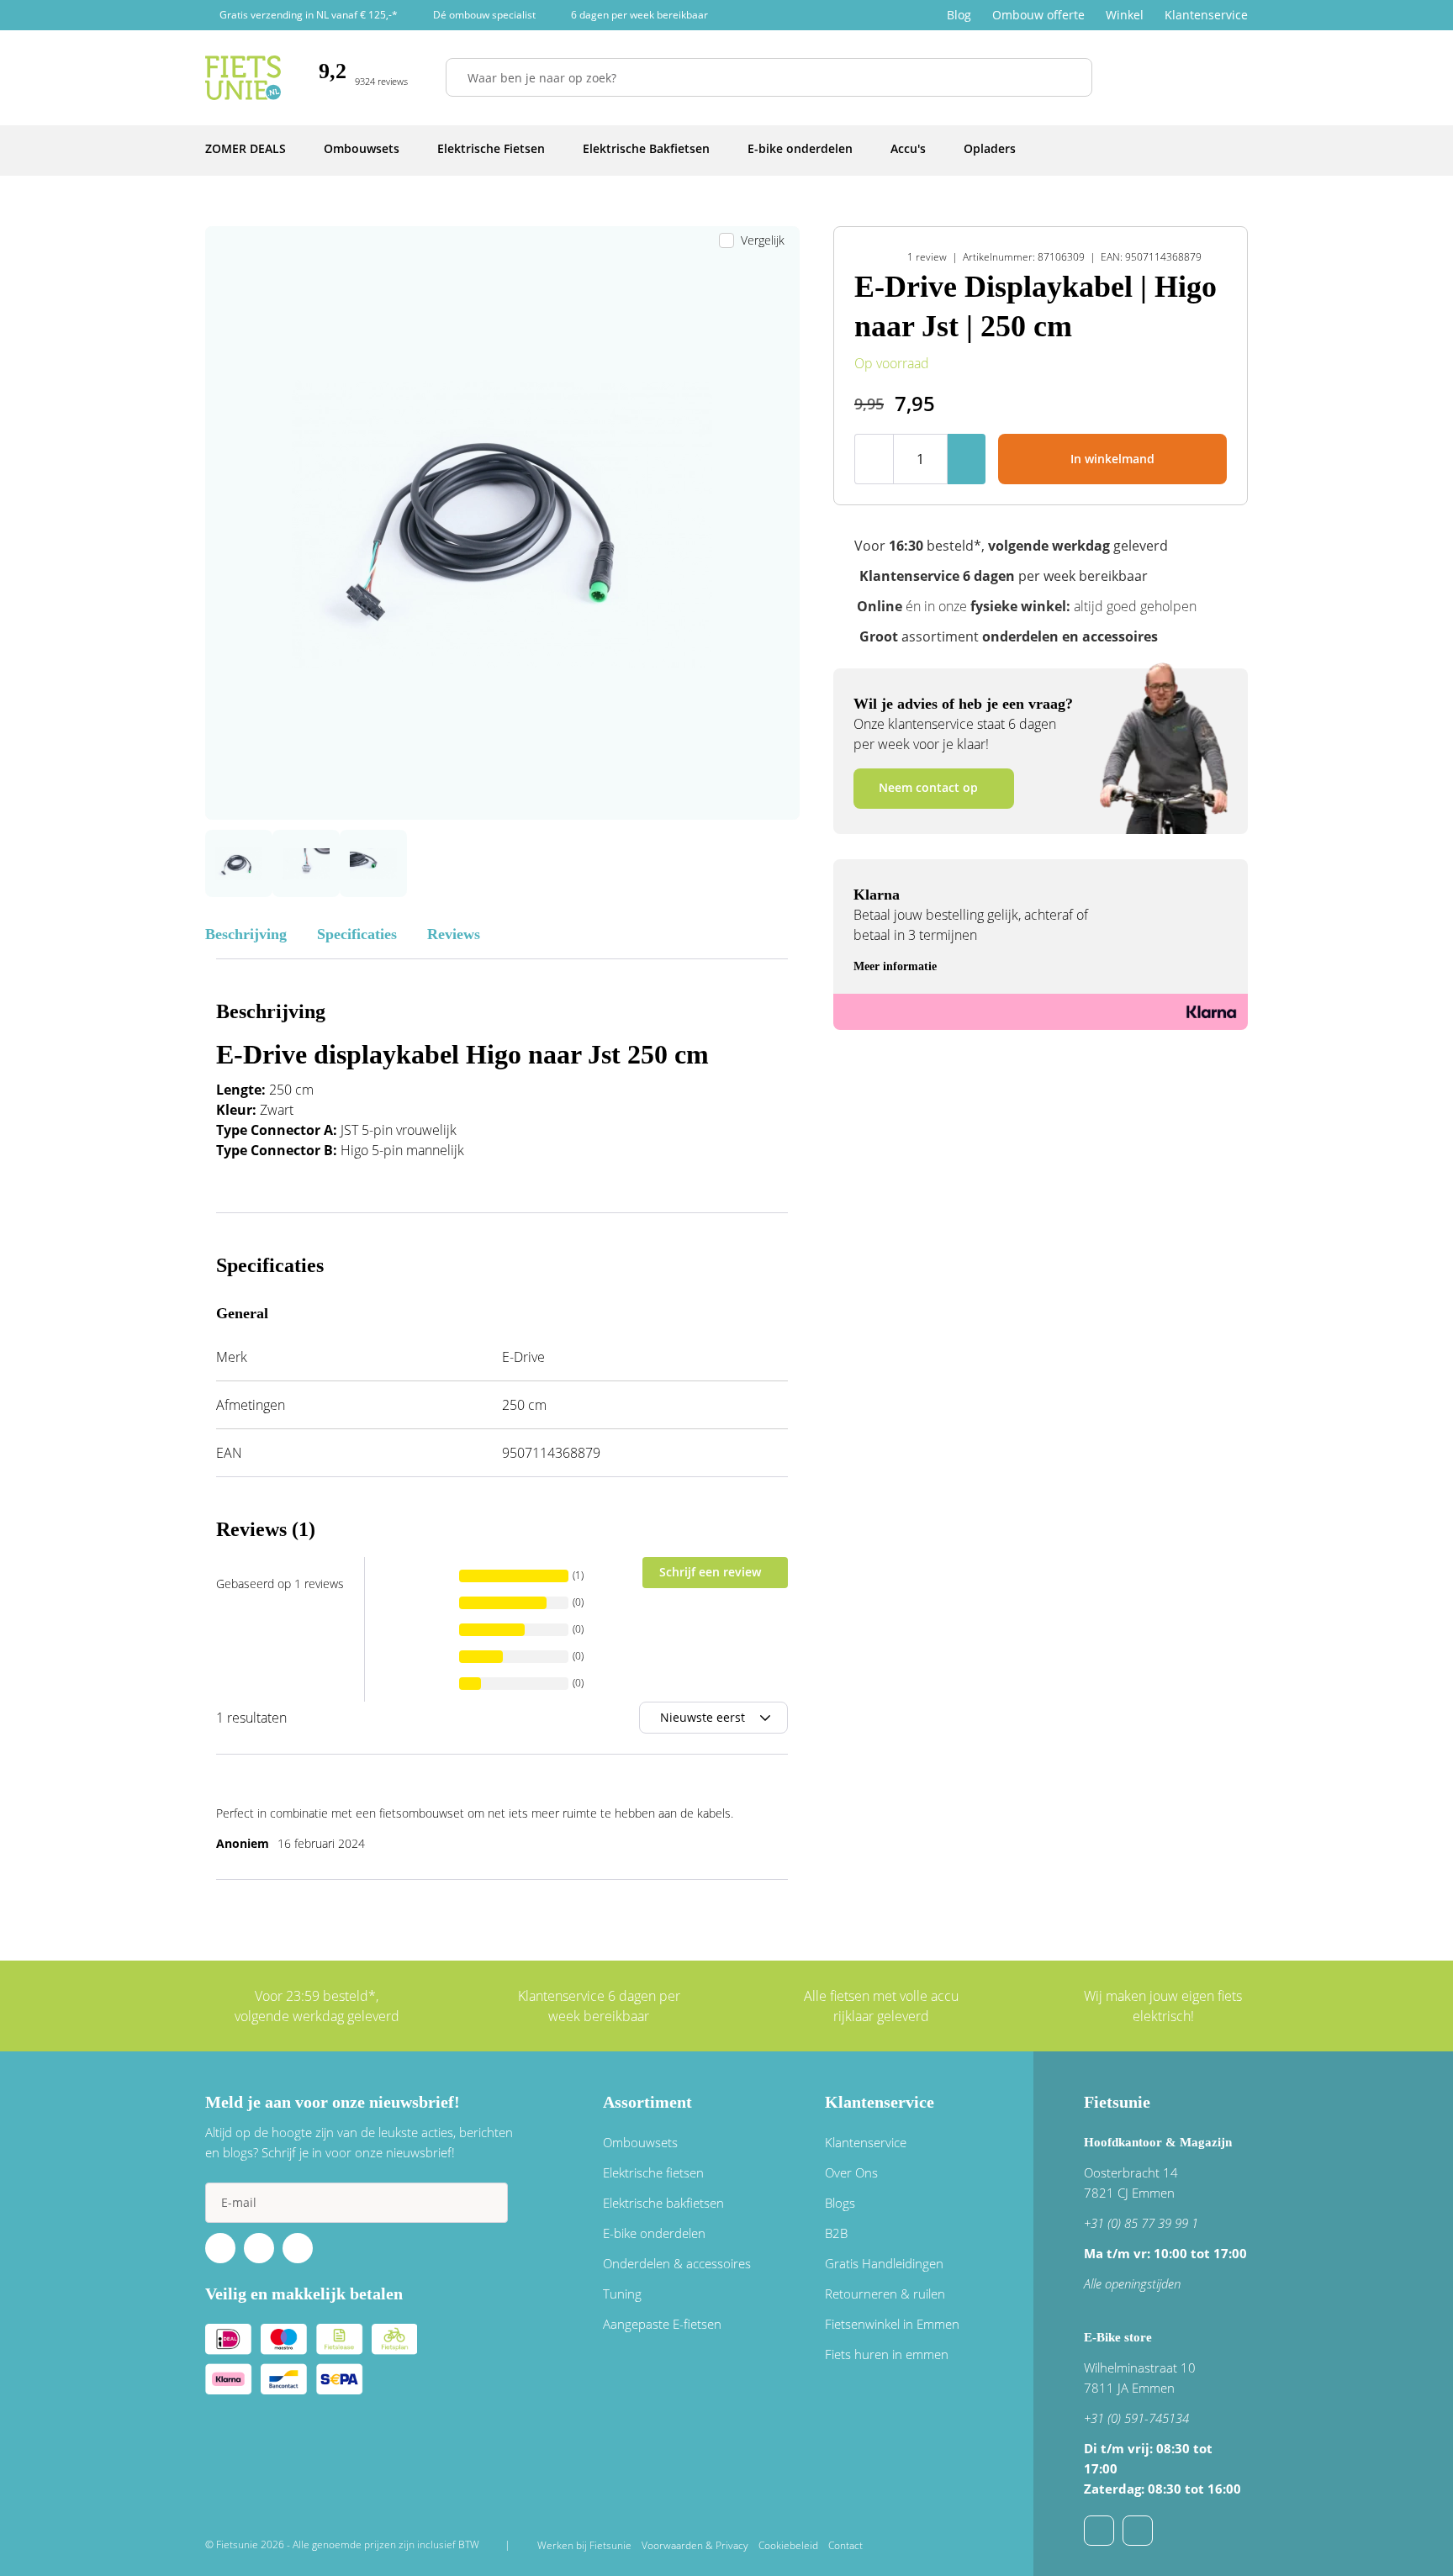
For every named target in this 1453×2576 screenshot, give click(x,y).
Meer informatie (895, 966)
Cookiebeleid (788, 2545)
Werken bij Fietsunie (584, 2545)
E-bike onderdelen (654, 2233)
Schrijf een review (710, 1572)
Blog (959, 15)
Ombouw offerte (1038, 15)
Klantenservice (1206, 15)
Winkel (1125, 15)
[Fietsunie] (243, 78)
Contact (845, 2545)
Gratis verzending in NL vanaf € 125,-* (309, 15)
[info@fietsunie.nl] (1099, 2531)
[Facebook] (220, 2248)
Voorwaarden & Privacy (695, 2545)
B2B (836, 2233)
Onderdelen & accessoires (677, 2263)
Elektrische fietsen (653, 2172)
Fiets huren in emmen (887, 2354)
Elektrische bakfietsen (663, 2203)
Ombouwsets (640, 2142)
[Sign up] (488, 2203)
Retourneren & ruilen (885, 2294)
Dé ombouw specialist (484, 15)
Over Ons (851, 2172)
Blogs (840, 2203)
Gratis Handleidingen (884, 2263)
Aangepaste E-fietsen (662, 2324)
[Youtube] (259, 2248)
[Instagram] (298, 2248)
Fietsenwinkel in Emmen (892, 2324)
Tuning (622, 2294)
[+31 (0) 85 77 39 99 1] (1138, 2531)
